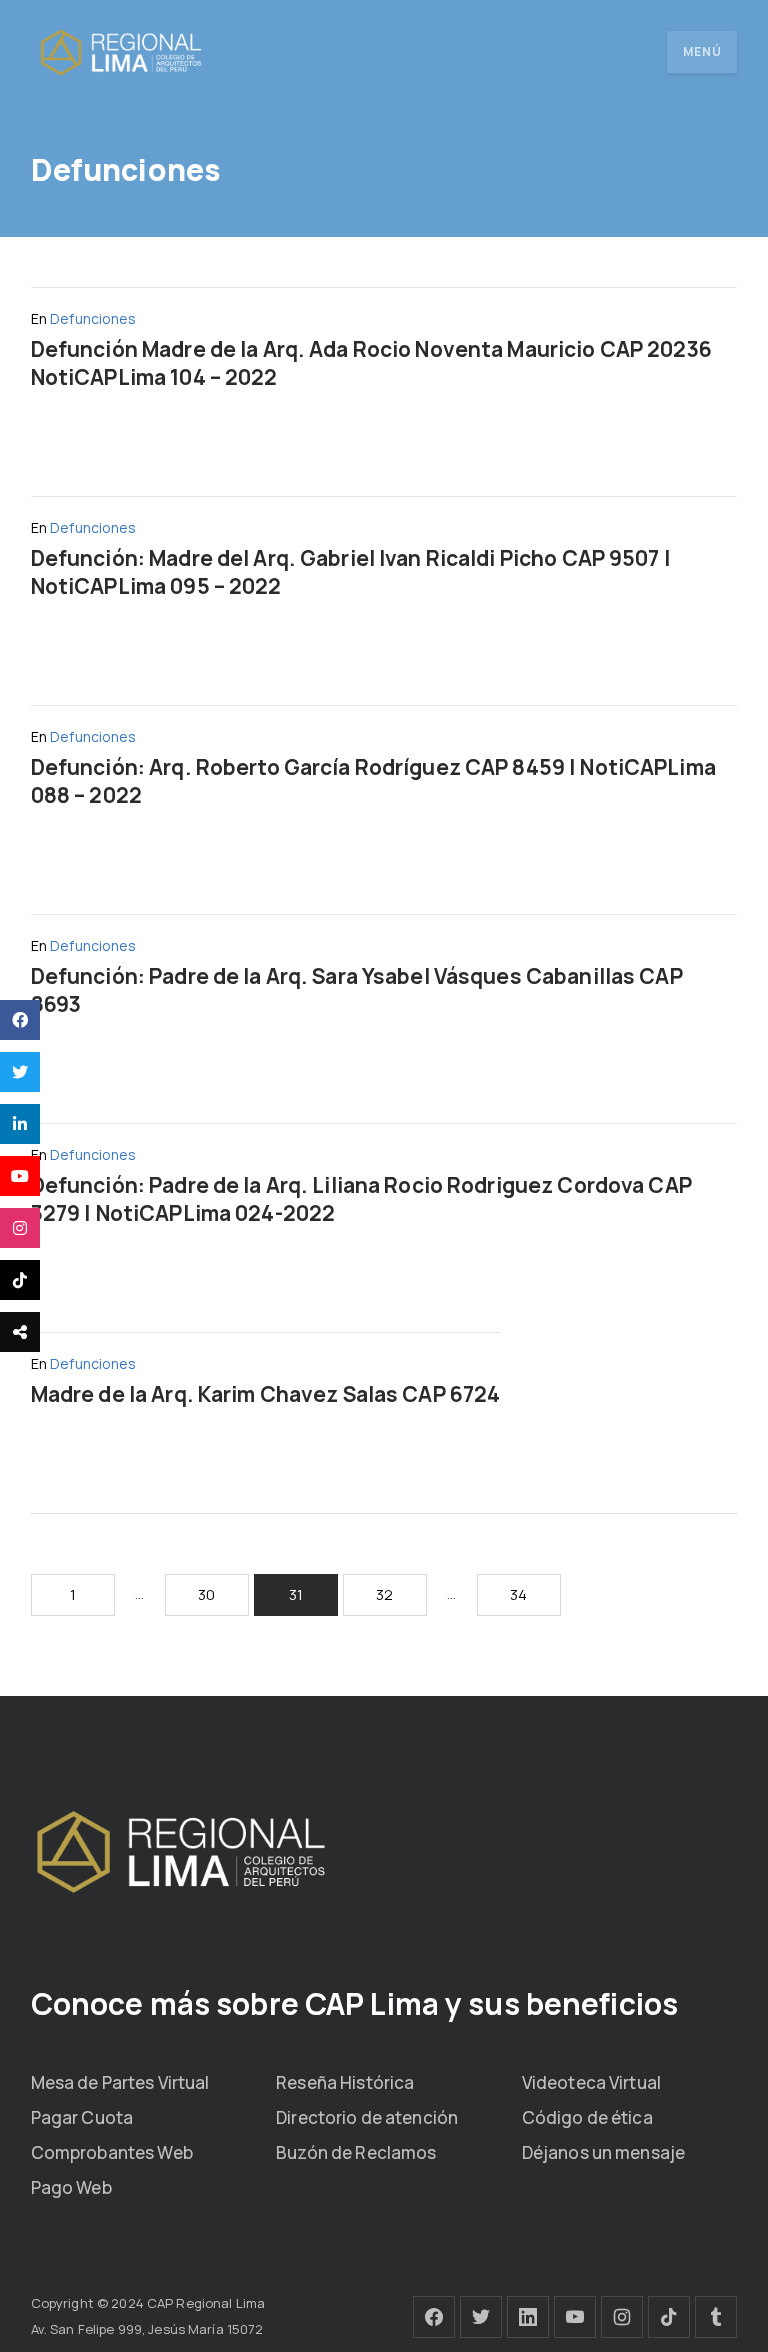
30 (206, 1594)
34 (518, 1594)
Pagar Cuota (82, 2117)
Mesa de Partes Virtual (120, 2082)
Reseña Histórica (345, 2082)
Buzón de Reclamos (356, 2152)
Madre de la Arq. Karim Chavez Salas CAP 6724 (266, 1394)
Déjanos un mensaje (603, 2152)
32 (384, 1594)
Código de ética (587, 2117)
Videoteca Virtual (591, 2082)
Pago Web (71, 2187)
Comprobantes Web (112, 2152)
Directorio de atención (367, 2117)
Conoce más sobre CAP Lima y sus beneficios (354, 2003)
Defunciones (93, 318)
